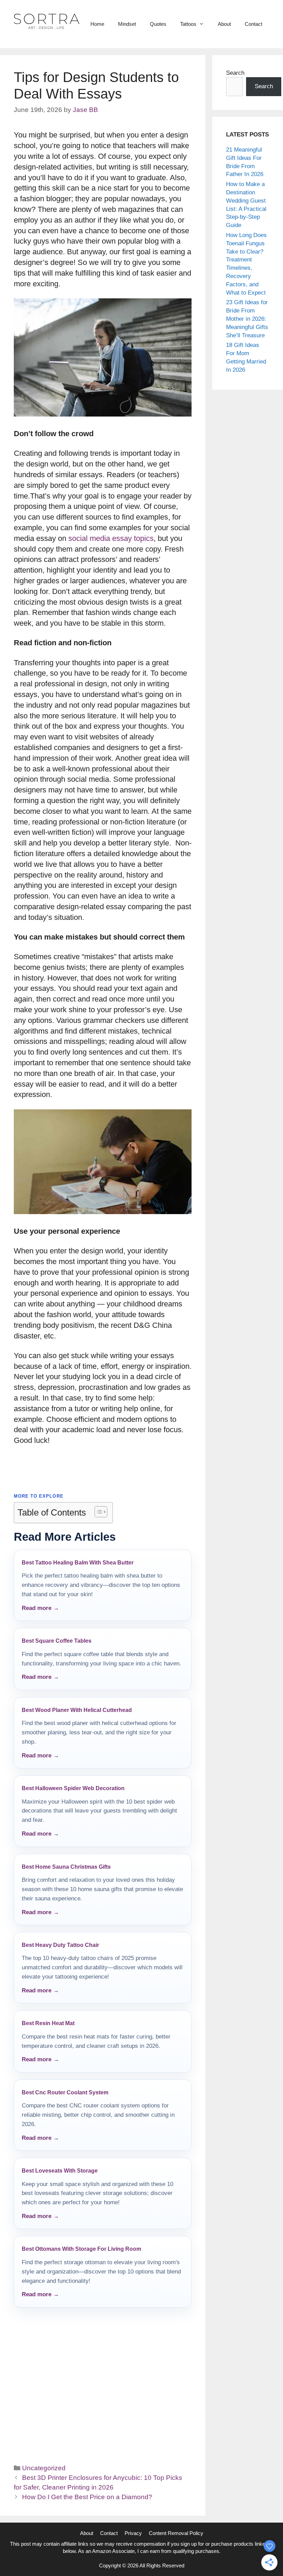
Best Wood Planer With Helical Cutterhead (77, 1710)
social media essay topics (111, 538)
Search (235, 73)
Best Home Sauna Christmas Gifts (66, 1867)
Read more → (40, 1608)
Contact (253, 24)
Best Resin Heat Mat (48, 2023)
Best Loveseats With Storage (60, 2171)
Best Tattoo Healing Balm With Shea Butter (78, 1563)
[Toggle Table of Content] (97, 1512)
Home (97, 24)
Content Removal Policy (176, 2533)
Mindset (127, 24)
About (224, 24)
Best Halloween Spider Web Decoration (73, 1788)
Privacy (133, 2533)
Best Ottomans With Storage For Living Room (81, 2249)
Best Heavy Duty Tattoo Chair (60, 1945)
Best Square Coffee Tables (57, 1641)
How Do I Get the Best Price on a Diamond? (87, 2497)
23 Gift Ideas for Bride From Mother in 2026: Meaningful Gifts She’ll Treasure (247, 319)
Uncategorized (44, 2468)
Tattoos (188, 24)
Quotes (158, 24)
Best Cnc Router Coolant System (65, 2092)
